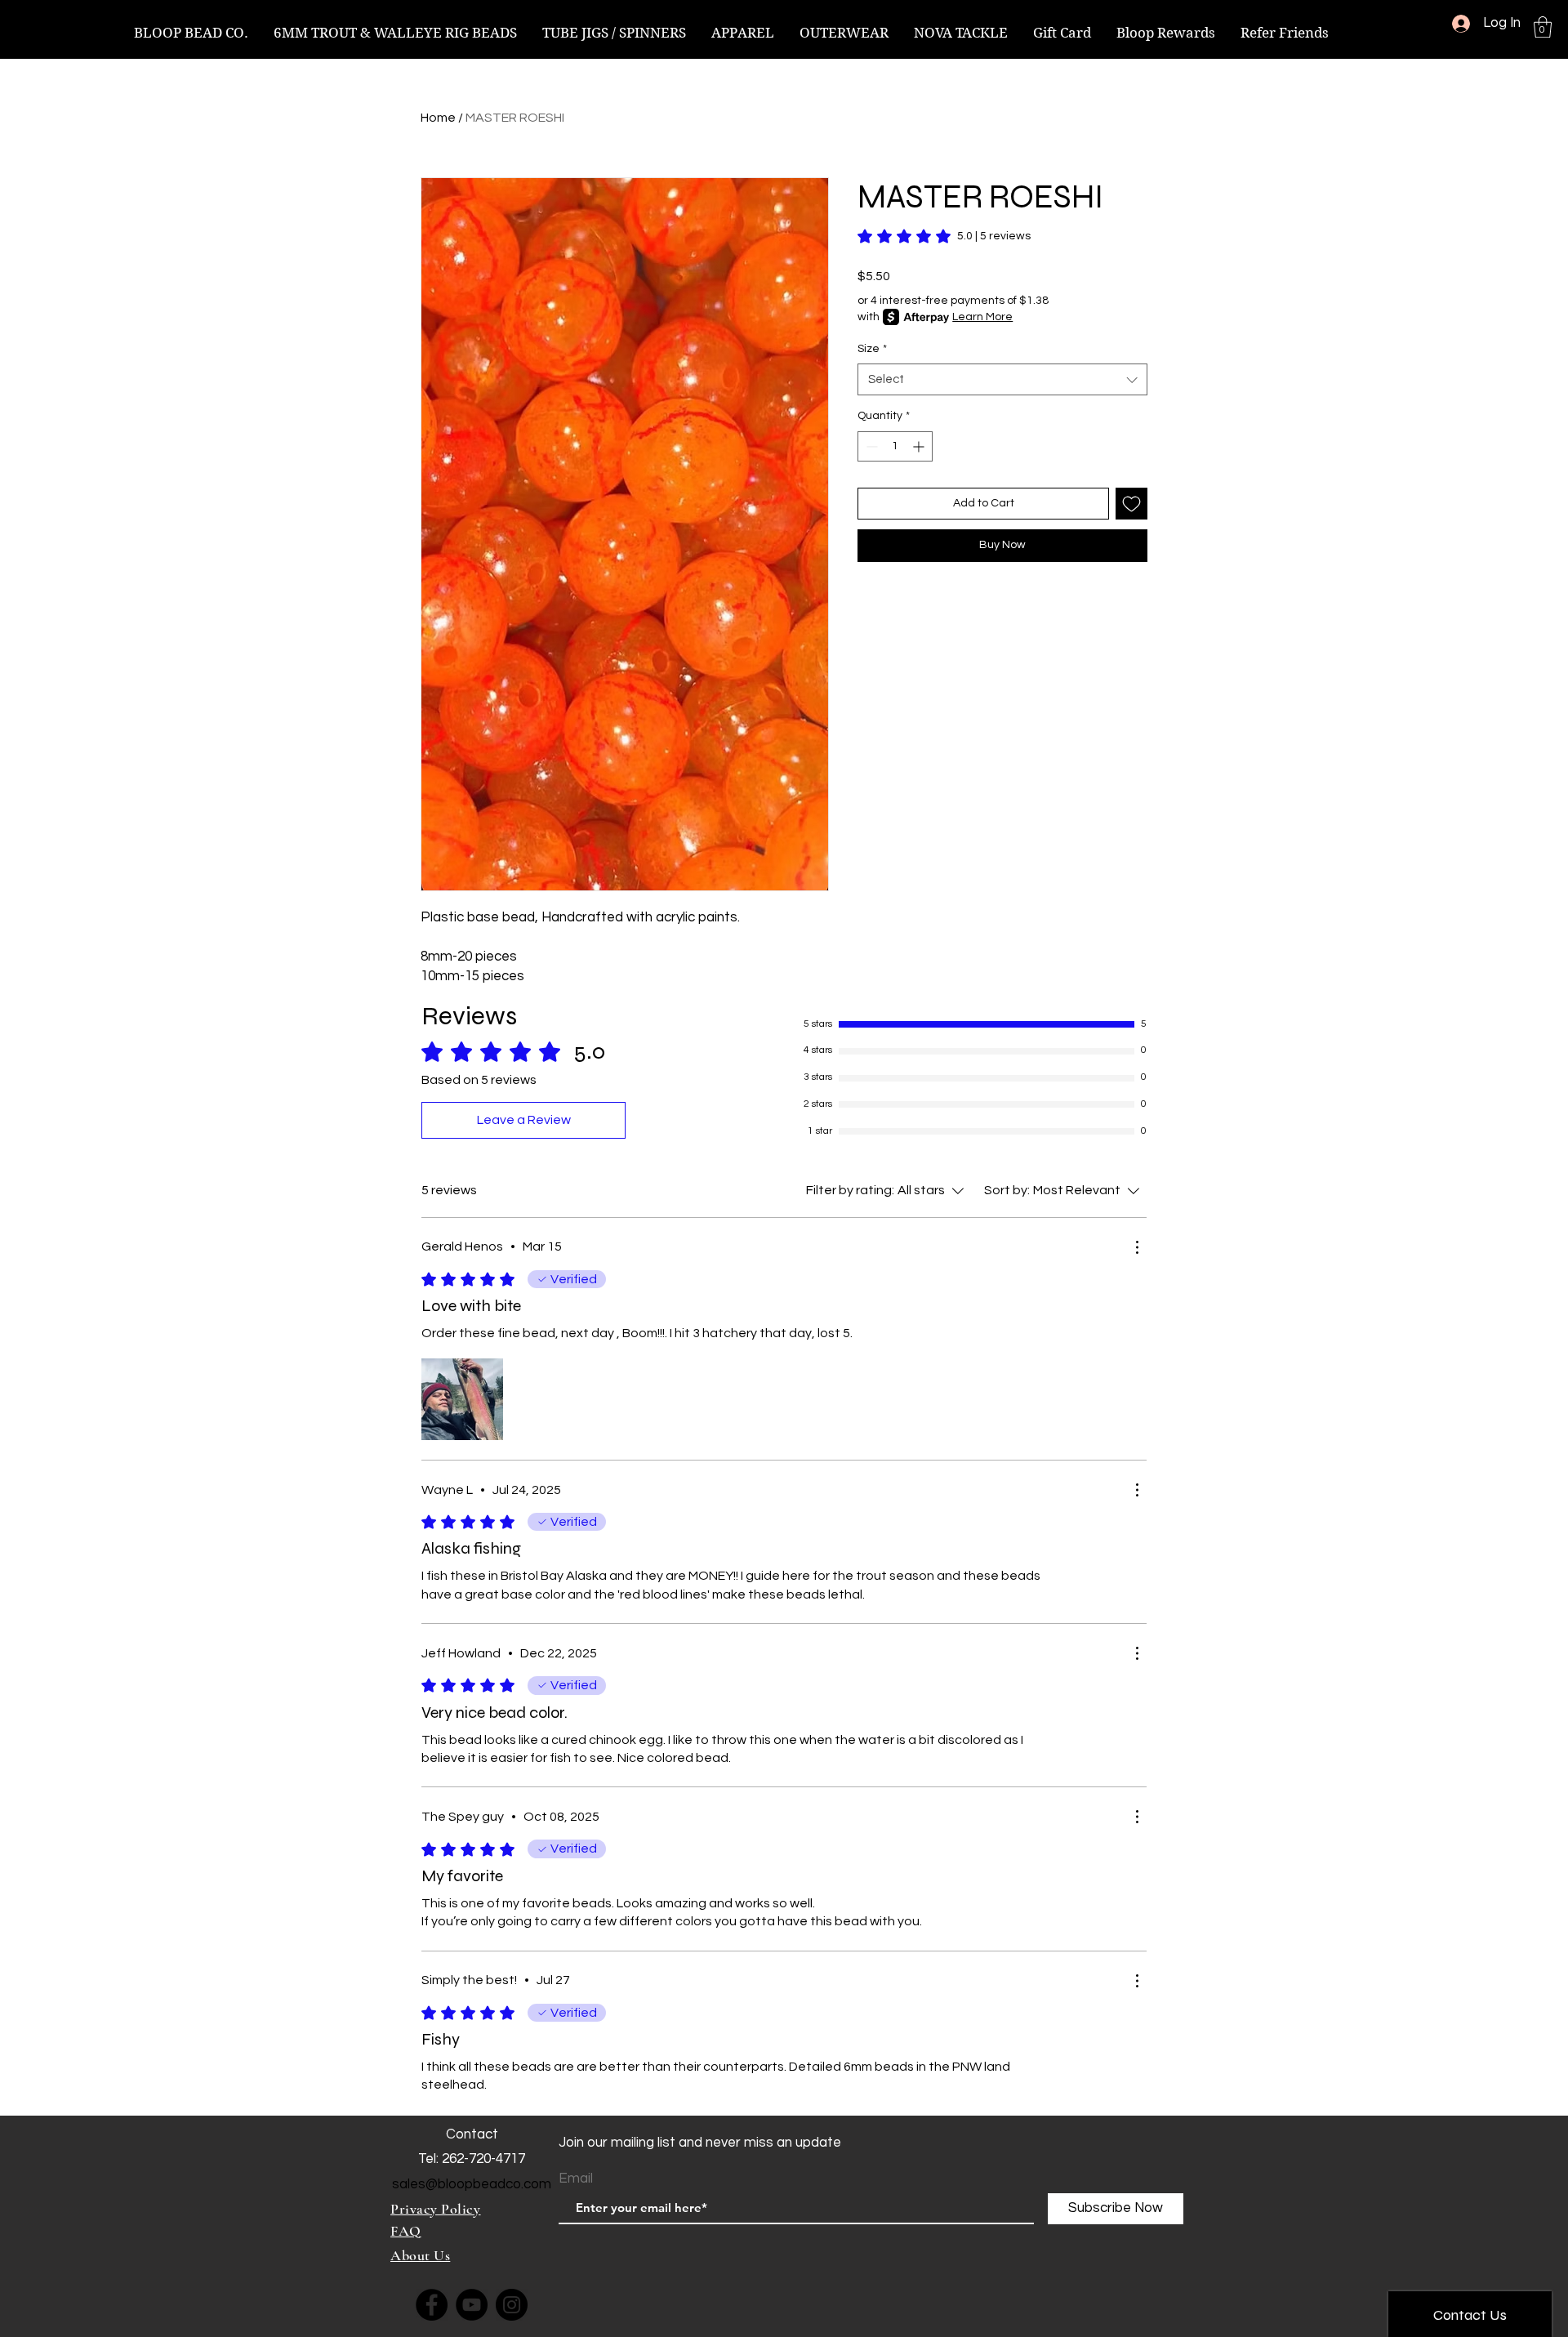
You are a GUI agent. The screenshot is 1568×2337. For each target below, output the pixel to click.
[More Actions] (1137, 1247)
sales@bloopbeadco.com (472, 2184)
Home (438, 118)
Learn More (982, 317)
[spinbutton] (895, 446)
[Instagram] (512, 2305)
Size (872, 349)
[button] (1543, 27)
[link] (944, 236)
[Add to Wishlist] (1131, 504)
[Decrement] (870, 446)
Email (576, 2179)
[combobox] (1002, 379)
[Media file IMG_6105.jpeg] (462, 1399)
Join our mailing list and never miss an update (700, 2143)
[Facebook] (432, 2305)
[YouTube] (472, 2305)
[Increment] (920, 446)
